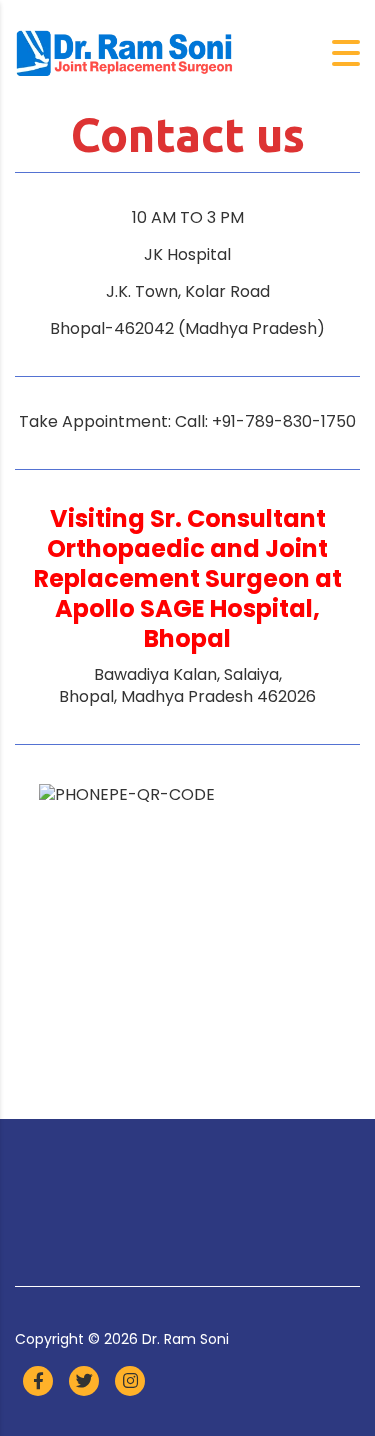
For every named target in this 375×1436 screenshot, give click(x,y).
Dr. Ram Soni (185, 1339)
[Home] (125, 52)
